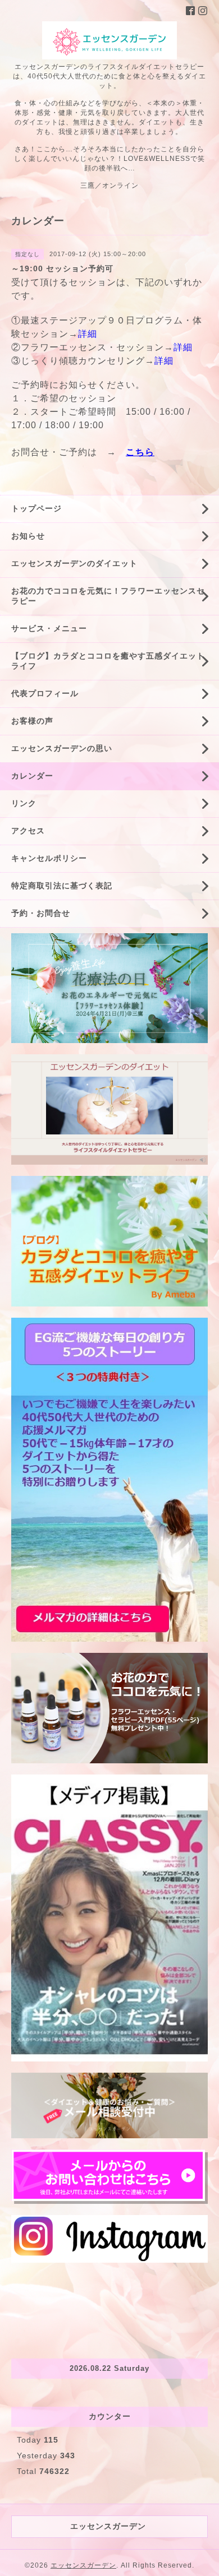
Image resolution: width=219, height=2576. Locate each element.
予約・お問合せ (41, 913)
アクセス (28, 831)
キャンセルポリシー (49, 858)
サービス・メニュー (49, 628)
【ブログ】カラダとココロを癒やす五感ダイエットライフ (108, 661)
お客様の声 (32, 721)
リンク (24, 803)
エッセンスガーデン (83, 2565)
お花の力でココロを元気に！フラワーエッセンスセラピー (108, 596)
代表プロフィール (45, 693)
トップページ (36, 508)
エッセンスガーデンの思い (62, 748)
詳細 (88, 334)
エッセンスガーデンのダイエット (74, 563)
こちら (140, 452)
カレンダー (32, 776)
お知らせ (28, 536)
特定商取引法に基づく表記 (62, 886)
